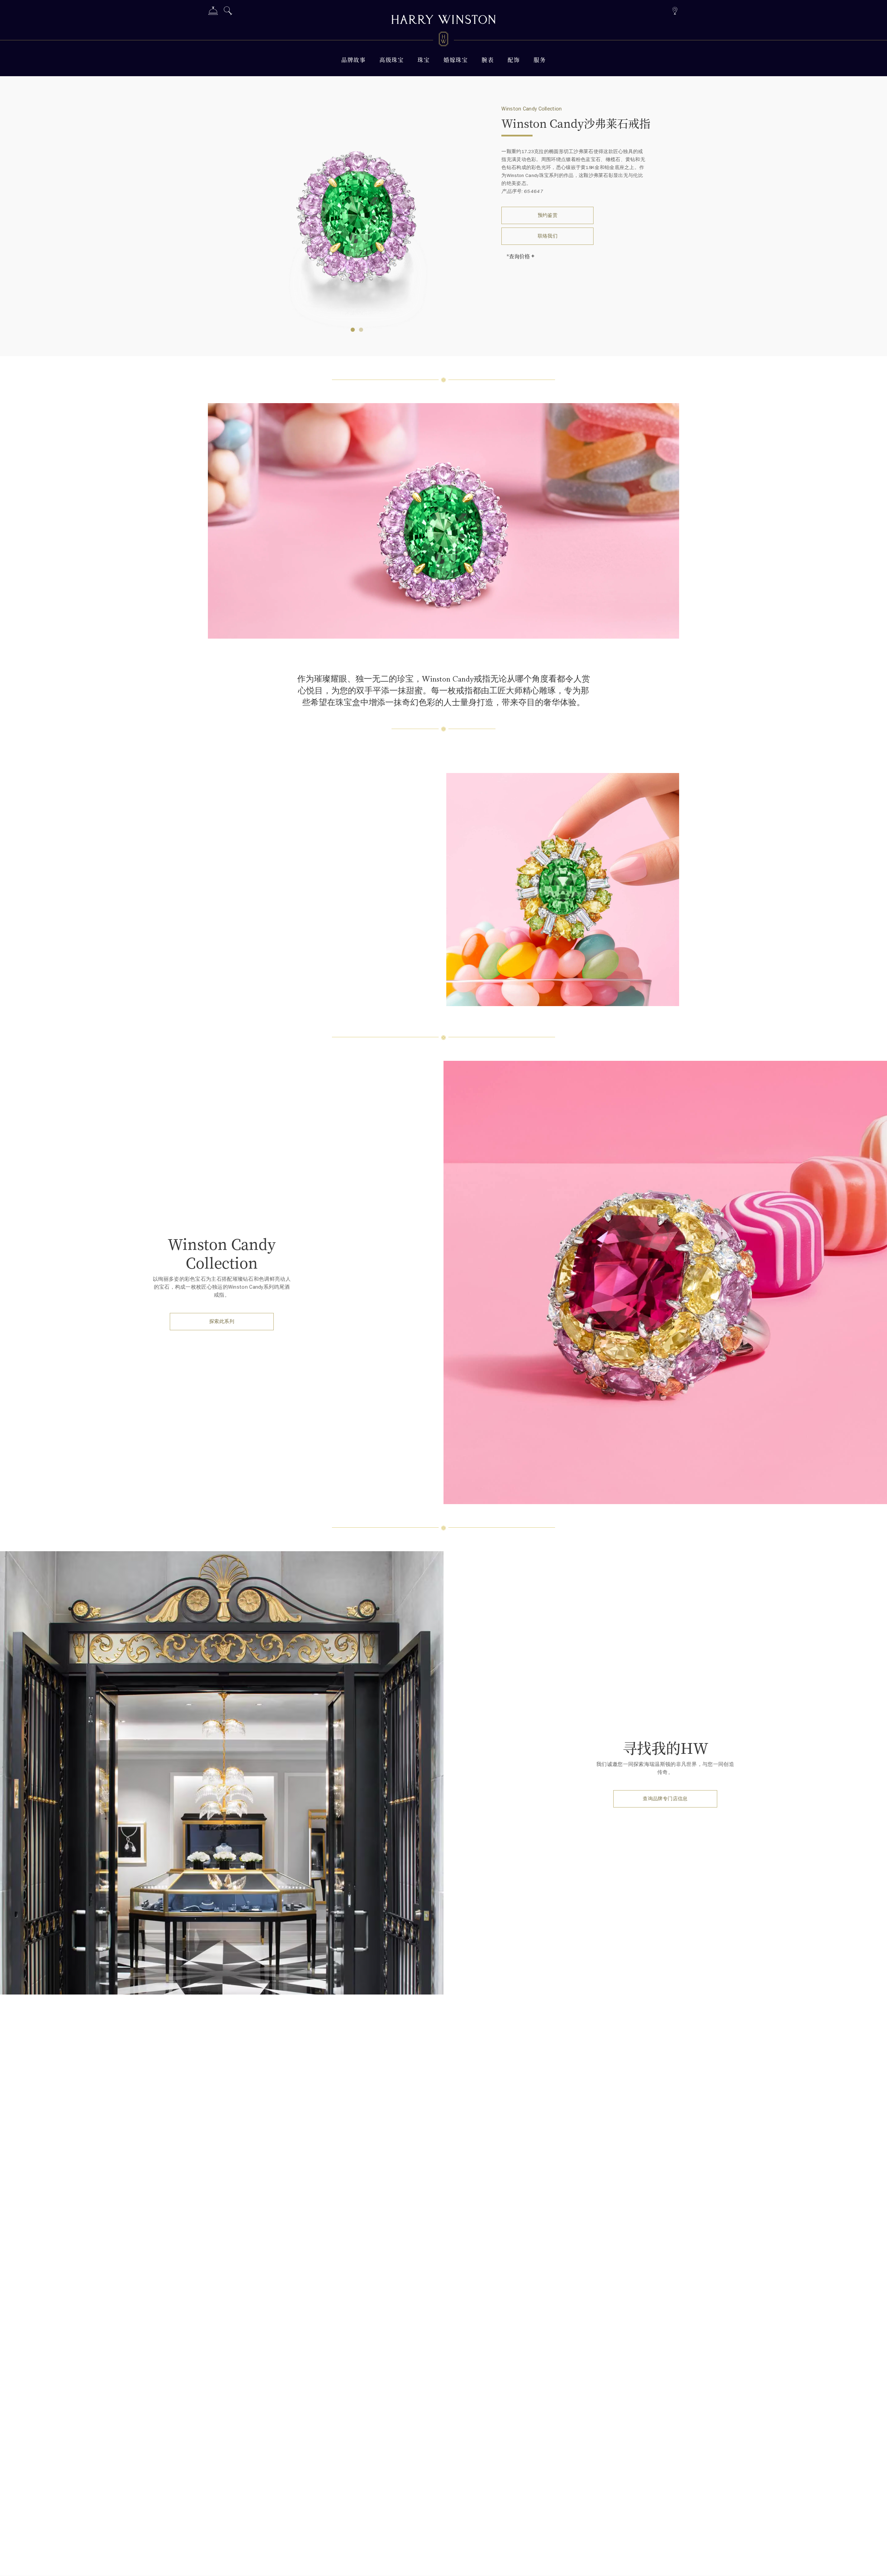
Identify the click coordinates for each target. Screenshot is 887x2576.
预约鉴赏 (548, 215)
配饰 (514, 60)
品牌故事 (353, 60)
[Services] (213, 12)
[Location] (675, 10)
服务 (540, 60)
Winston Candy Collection (532, 109)
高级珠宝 (392, 60)
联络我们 (548, 236)
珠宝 (424, 60)
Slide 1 (361, 330)
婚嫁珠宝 (456, 60)
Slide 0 (353, 330)
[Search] (228, 12)
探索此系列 (222, 1321)
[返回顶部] (875, 2564)
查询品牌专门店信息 (665, 1799)
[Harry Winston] (443, 20)
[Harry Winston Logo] (443, 40)
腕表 (488, 60)
